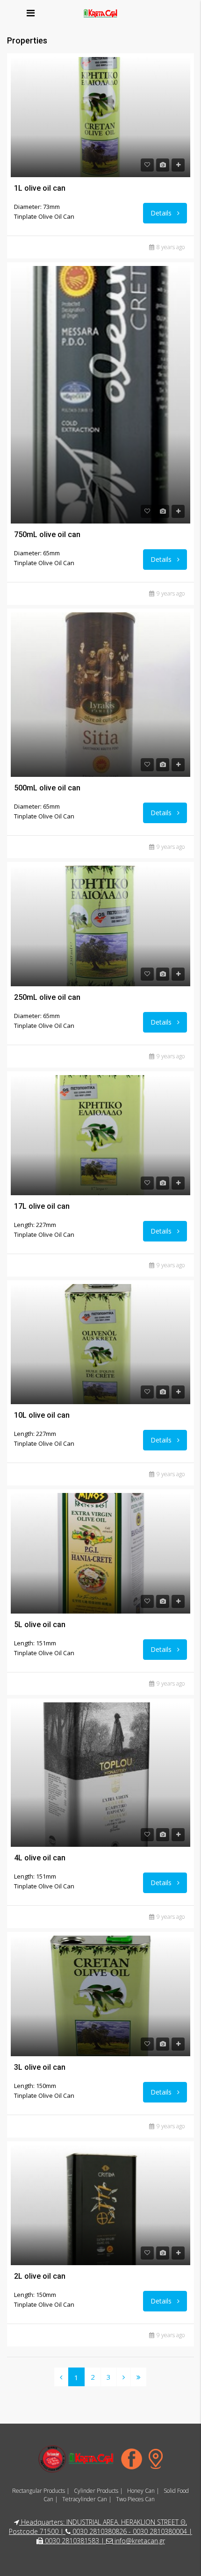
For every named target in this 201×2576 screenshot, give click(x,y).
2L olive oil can (40, 2276)
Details (162, 213)
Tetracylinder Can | (87, 2499)
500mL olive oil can (47, 788)
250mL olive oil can (47, 997)
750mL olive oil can (47, 535)
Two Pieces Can (135, 2499)
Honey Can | (143, 2491)
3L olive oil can (40, 2067)
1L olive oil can (40, 188)
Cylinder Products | (98, 2491)
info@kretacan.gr (140, 2541)
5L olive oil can (40, 1625)
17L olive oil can (42, 1206)
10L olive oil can (42, 1415)
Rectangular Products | (41, 2491)
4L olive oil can (40, 1858)
